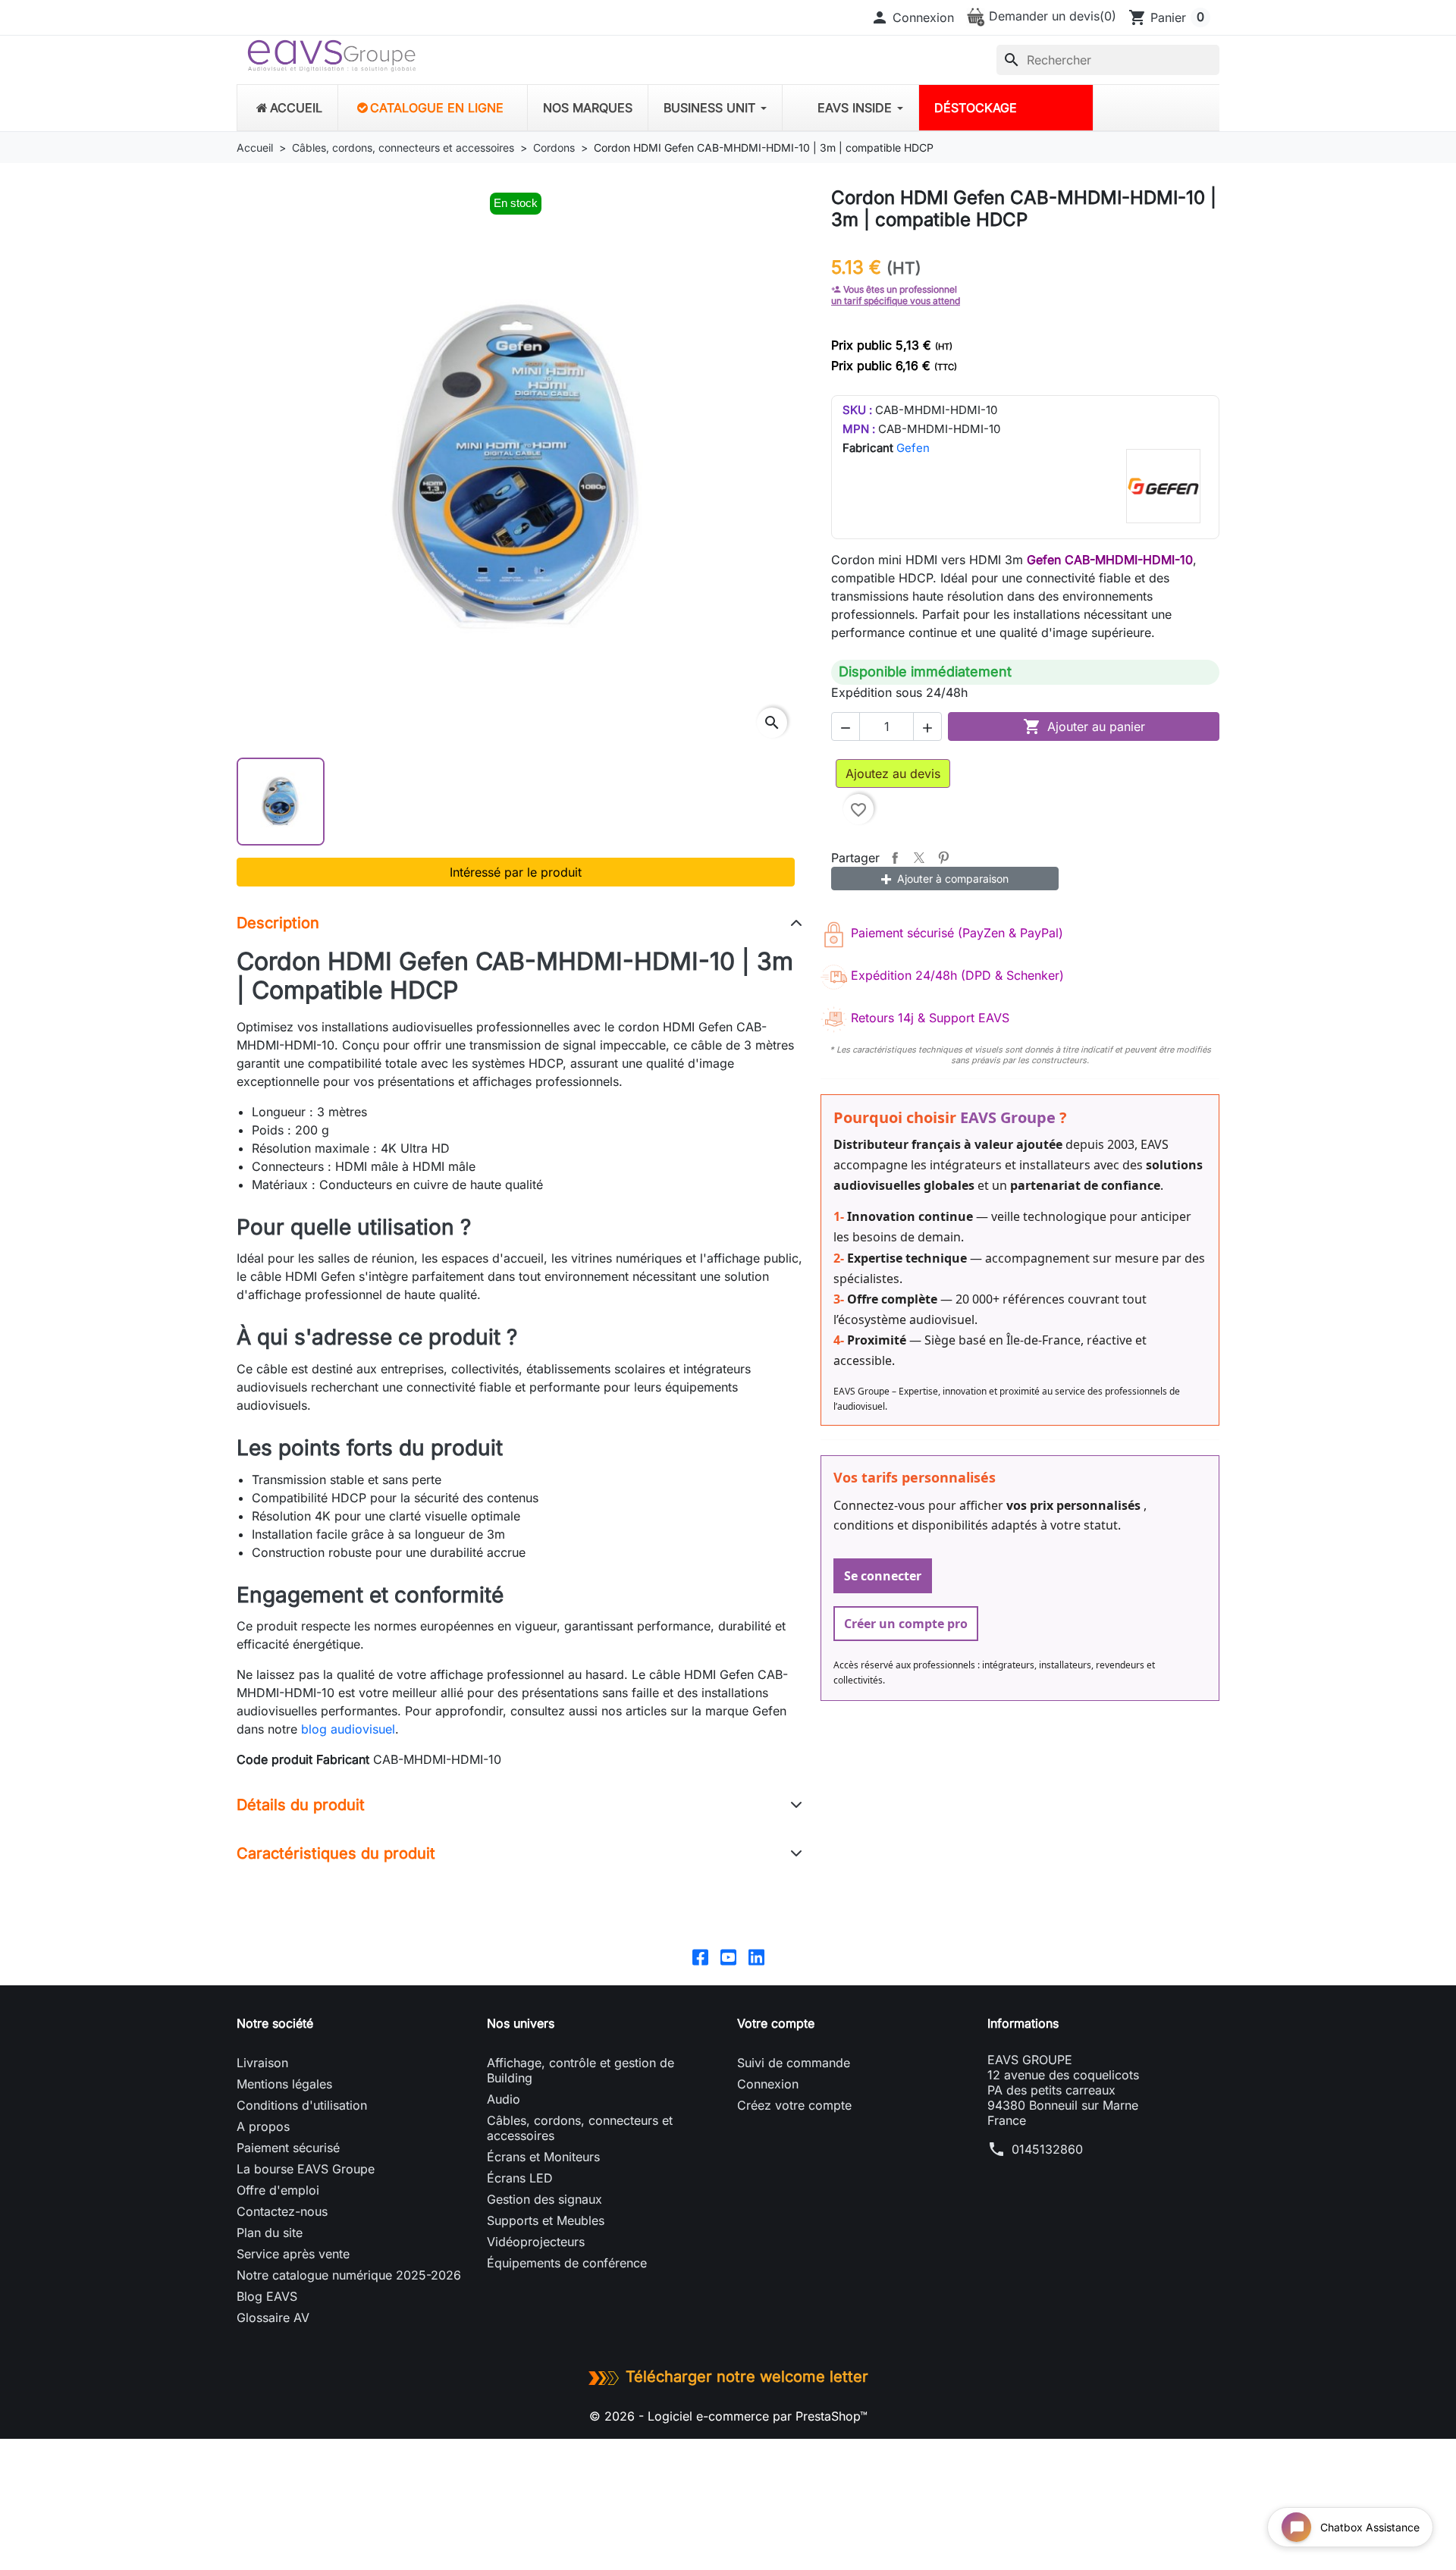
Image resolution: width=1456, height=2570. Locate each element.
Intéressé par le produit (516, 872)
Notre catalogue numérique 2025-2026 (349, 2275)
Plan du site (270, 2233)
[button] (912, 17)
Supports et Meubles (546, 2220)
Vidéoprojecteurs (536, 2242)
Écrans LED (520, 2178)
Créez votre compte (794, 2105)
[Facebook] (700, 1956)
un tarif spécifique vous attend (896, 301)
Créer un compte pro (906, 1624)
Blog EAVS (267, 2296)
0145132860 (1047, 2149)
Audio (504, 2099)
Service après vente (293, 2254)
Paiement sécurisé (288, 2148)
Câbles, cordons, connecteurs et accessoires (580, 2128)
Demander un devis (1051, 16)
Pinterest (943, 858)
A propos (263, 2126)
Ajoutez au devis (893, 774)
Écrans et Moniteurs (543, 2157)
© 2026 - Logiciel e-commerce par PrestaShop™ (728, 2416)
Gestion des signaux (544, 2199)
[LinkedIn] (756, 1956)
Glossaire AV (273, 2317)
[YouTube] (728, 1956)
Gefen (913, 448)
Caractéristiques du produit (336, 1853)
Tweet (919, 858)
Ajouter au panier (1084, 726)
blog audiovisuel (348, 1729)
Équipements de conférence (567, 2263)
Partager (895, 858)
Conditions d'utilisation (302, 2105)
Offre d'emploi (278, 2190)
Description (278, 923)
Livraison (262, 2063)
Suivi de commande (794, 2063)
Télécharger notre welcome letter (747, 2377)
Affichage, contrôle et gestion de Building (581, 2070)
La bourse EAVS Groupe (306, 2169)
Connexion (768, 2084)
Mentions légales (284, 2084)
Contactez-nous (282, 2211)
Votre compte (776, 2023)
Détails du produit (301, 1805)
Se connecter (883, 1576)
